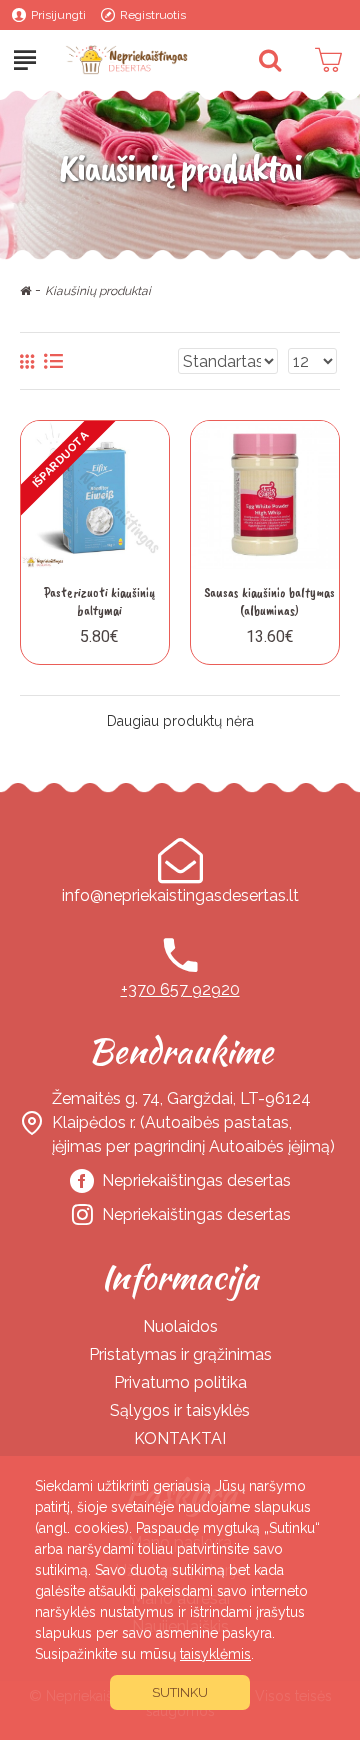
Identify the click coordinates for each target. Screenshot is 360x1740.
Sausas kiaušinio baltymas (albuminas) (269, 601)
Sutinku (180, 1692)
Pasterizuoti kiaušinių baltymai (99, 601)
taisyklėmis (215, 1654)
